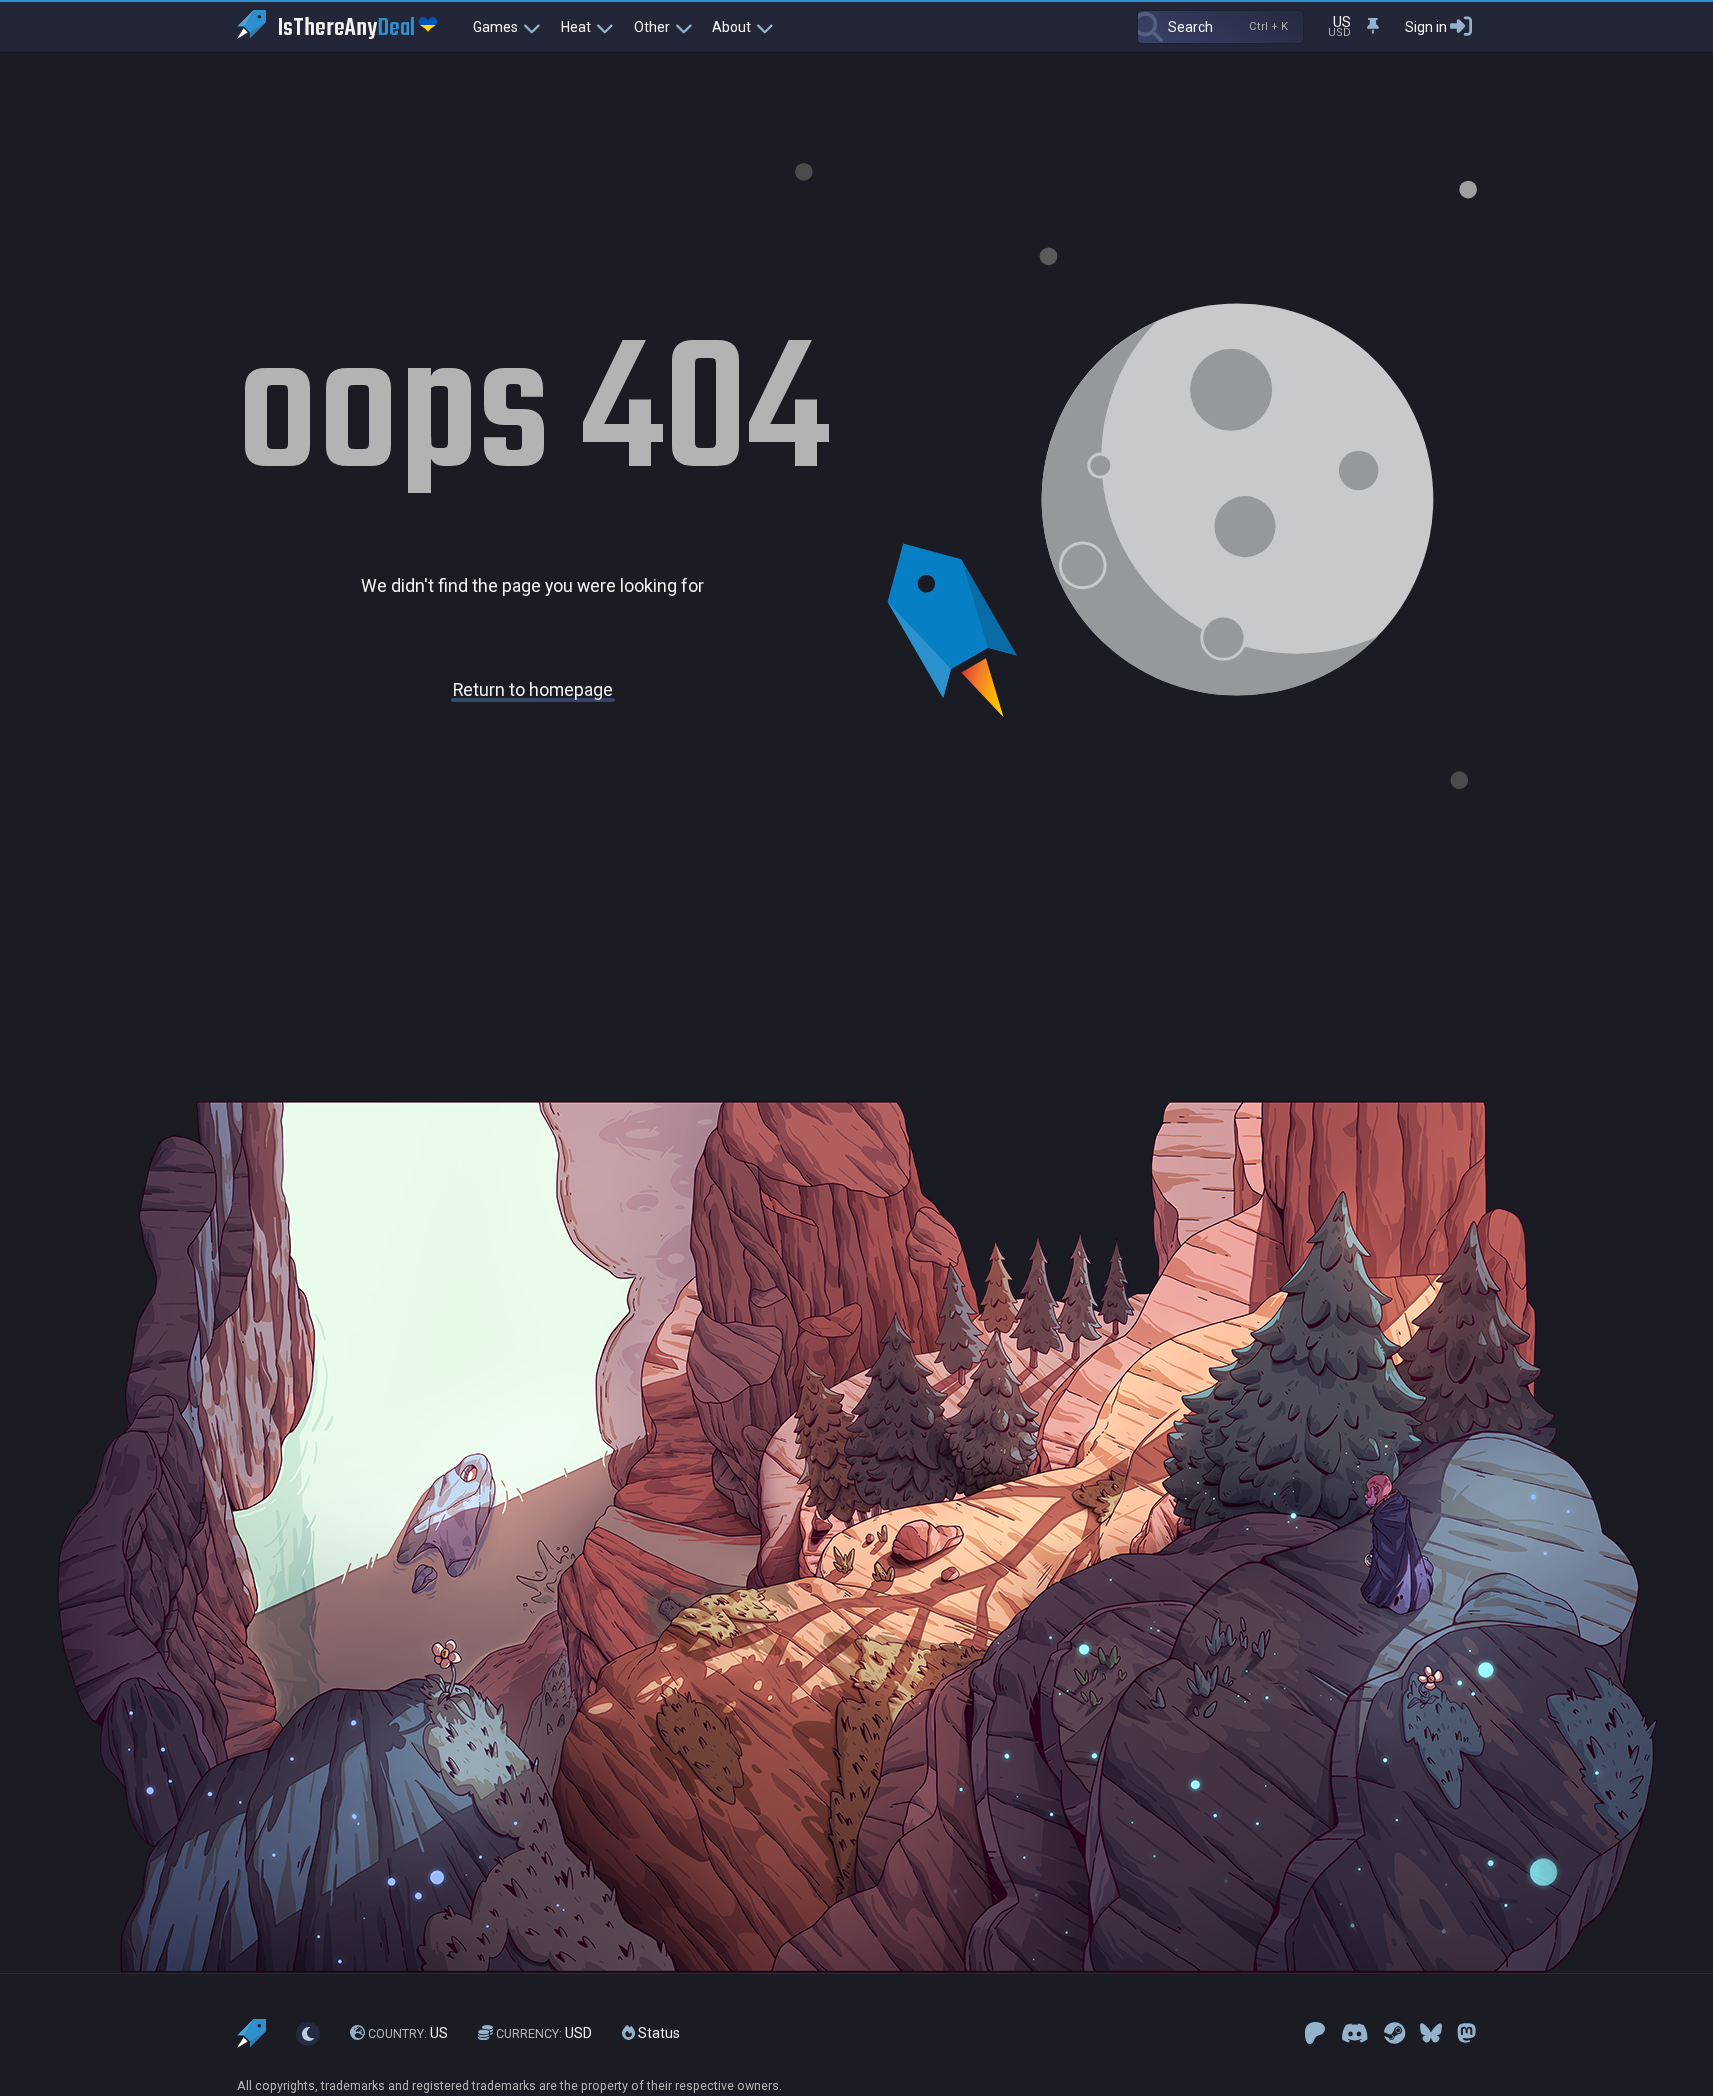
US (408, 2033)
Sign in (1426, 27)
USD (544, 2033)
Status (657, 2033)
